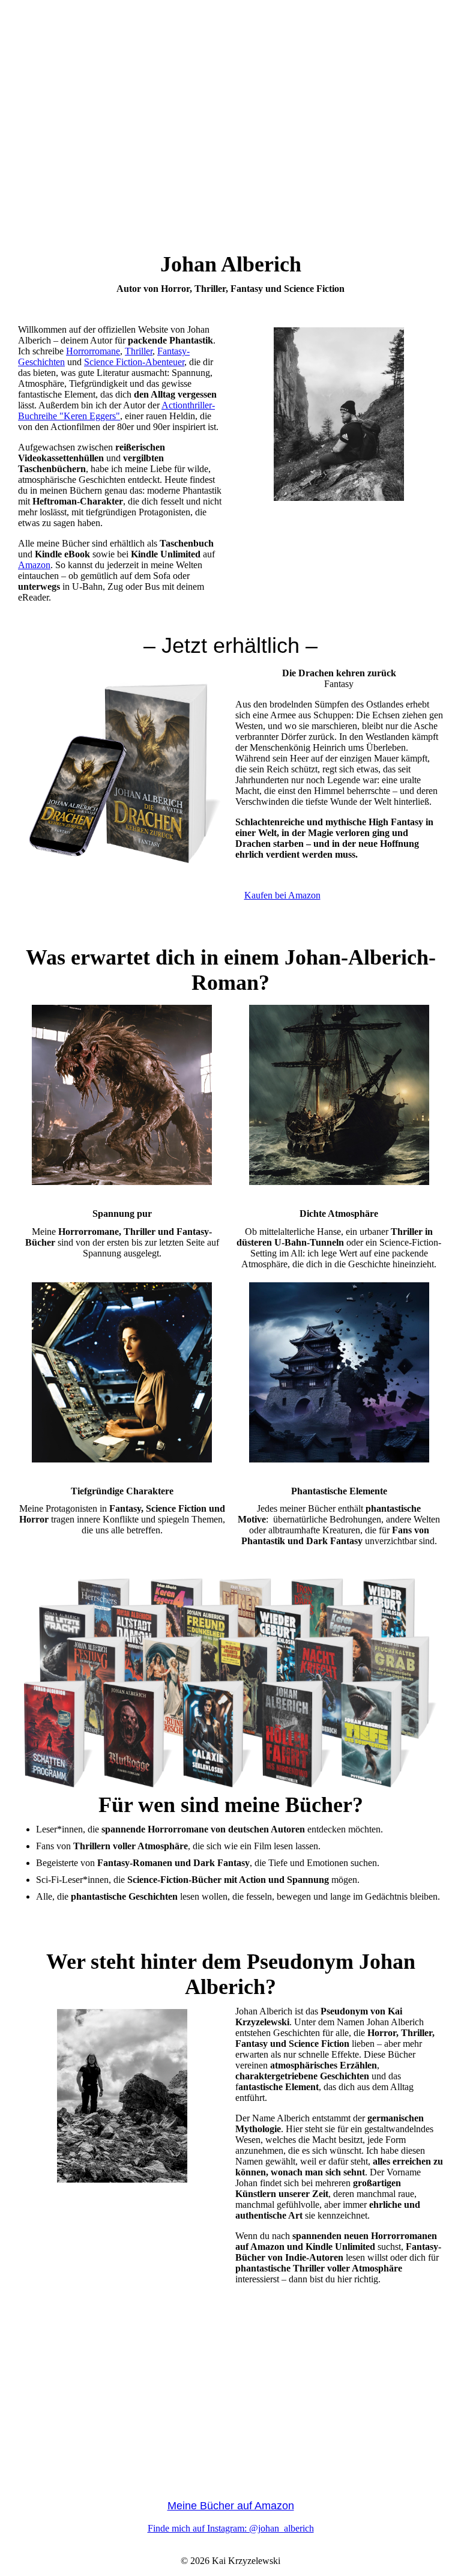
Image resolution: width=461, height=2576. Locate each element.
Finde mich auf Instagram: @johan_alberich (231, 2528)
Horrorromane (93, 351)
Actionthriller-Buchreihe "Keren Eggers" (116, 411)
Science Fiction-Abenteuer (134, 362)
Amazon (34, 565)
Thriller (139, 351)
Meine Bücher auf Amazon (231, 2506)
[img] (230, 147)
